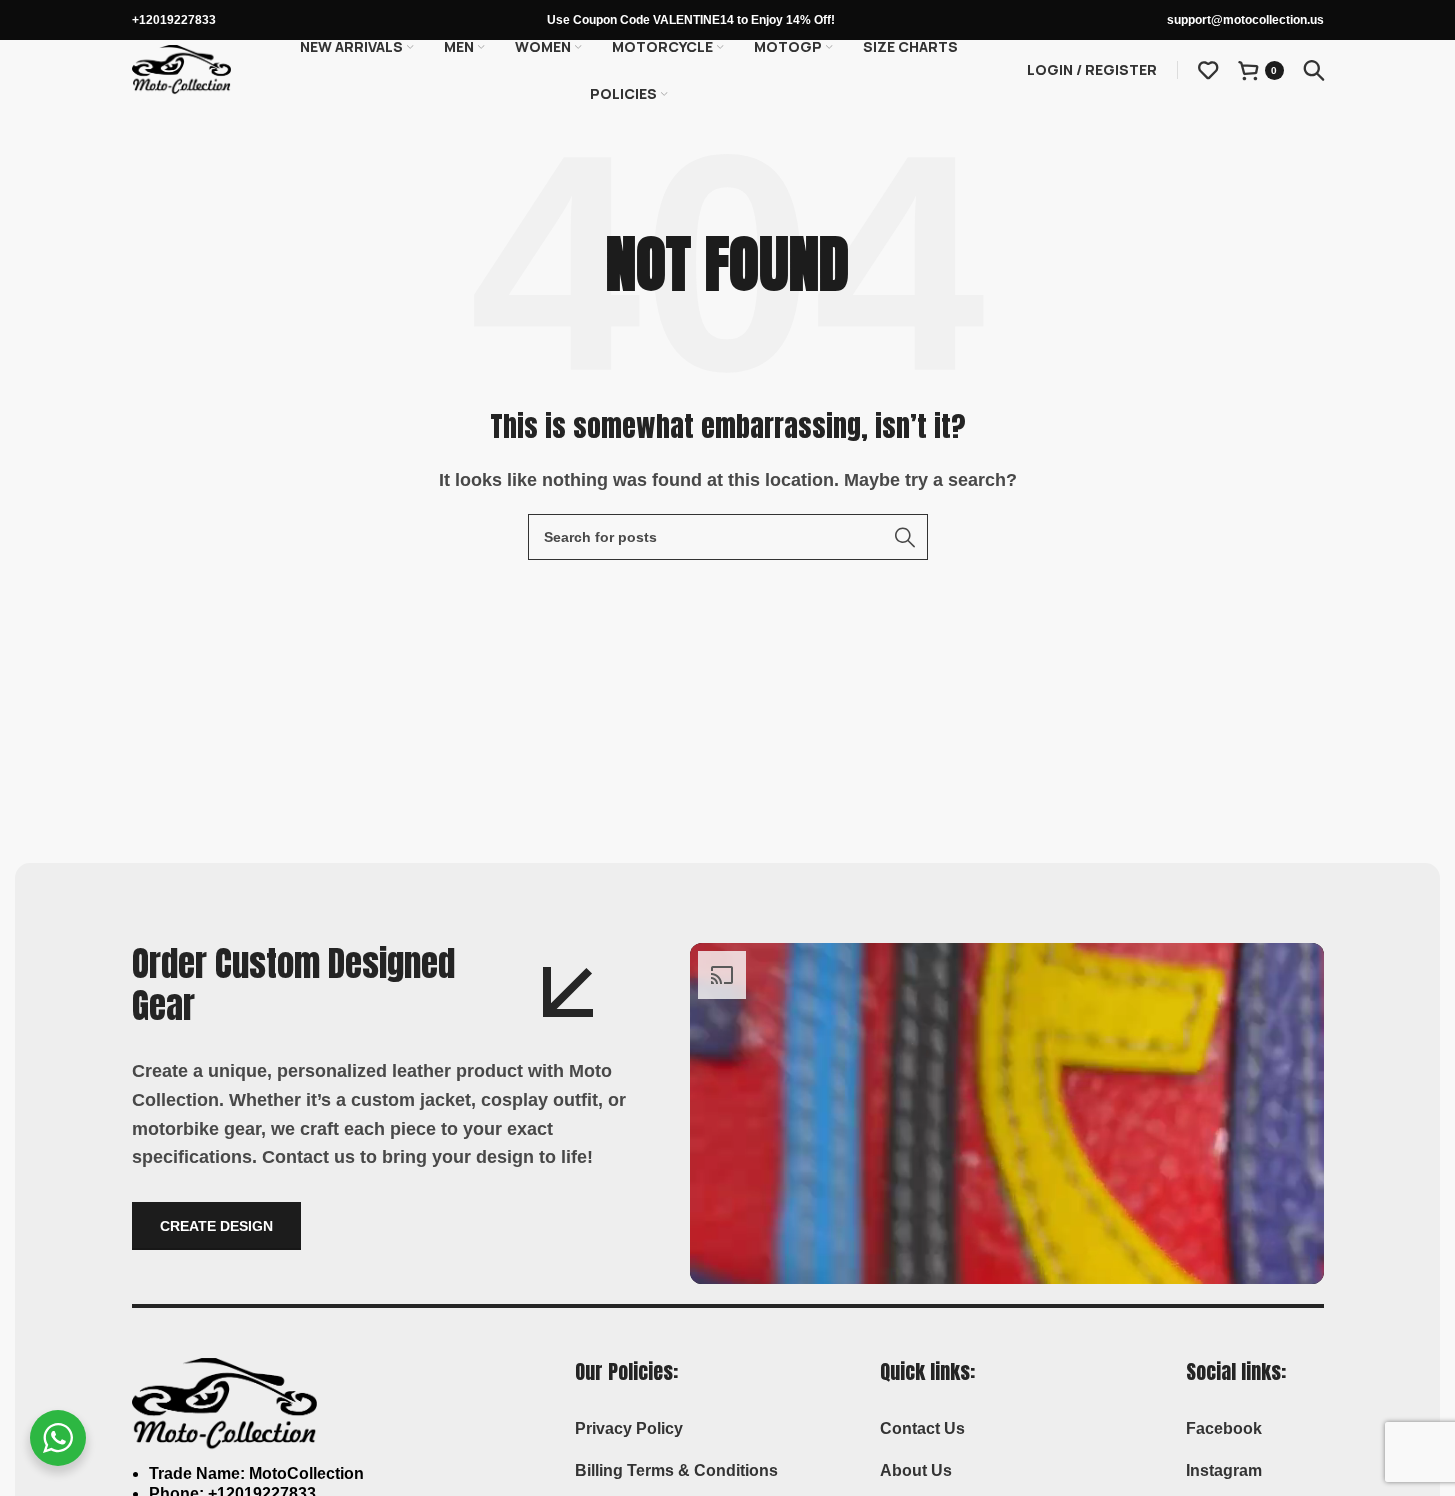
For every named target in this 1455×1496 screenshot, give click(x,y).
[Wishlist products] (1208, 70)
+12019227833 (174, 20)
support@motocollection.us (1245, 20)
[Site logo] (182, 68)
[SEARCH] (905, 537)
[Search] (1314, 70)
